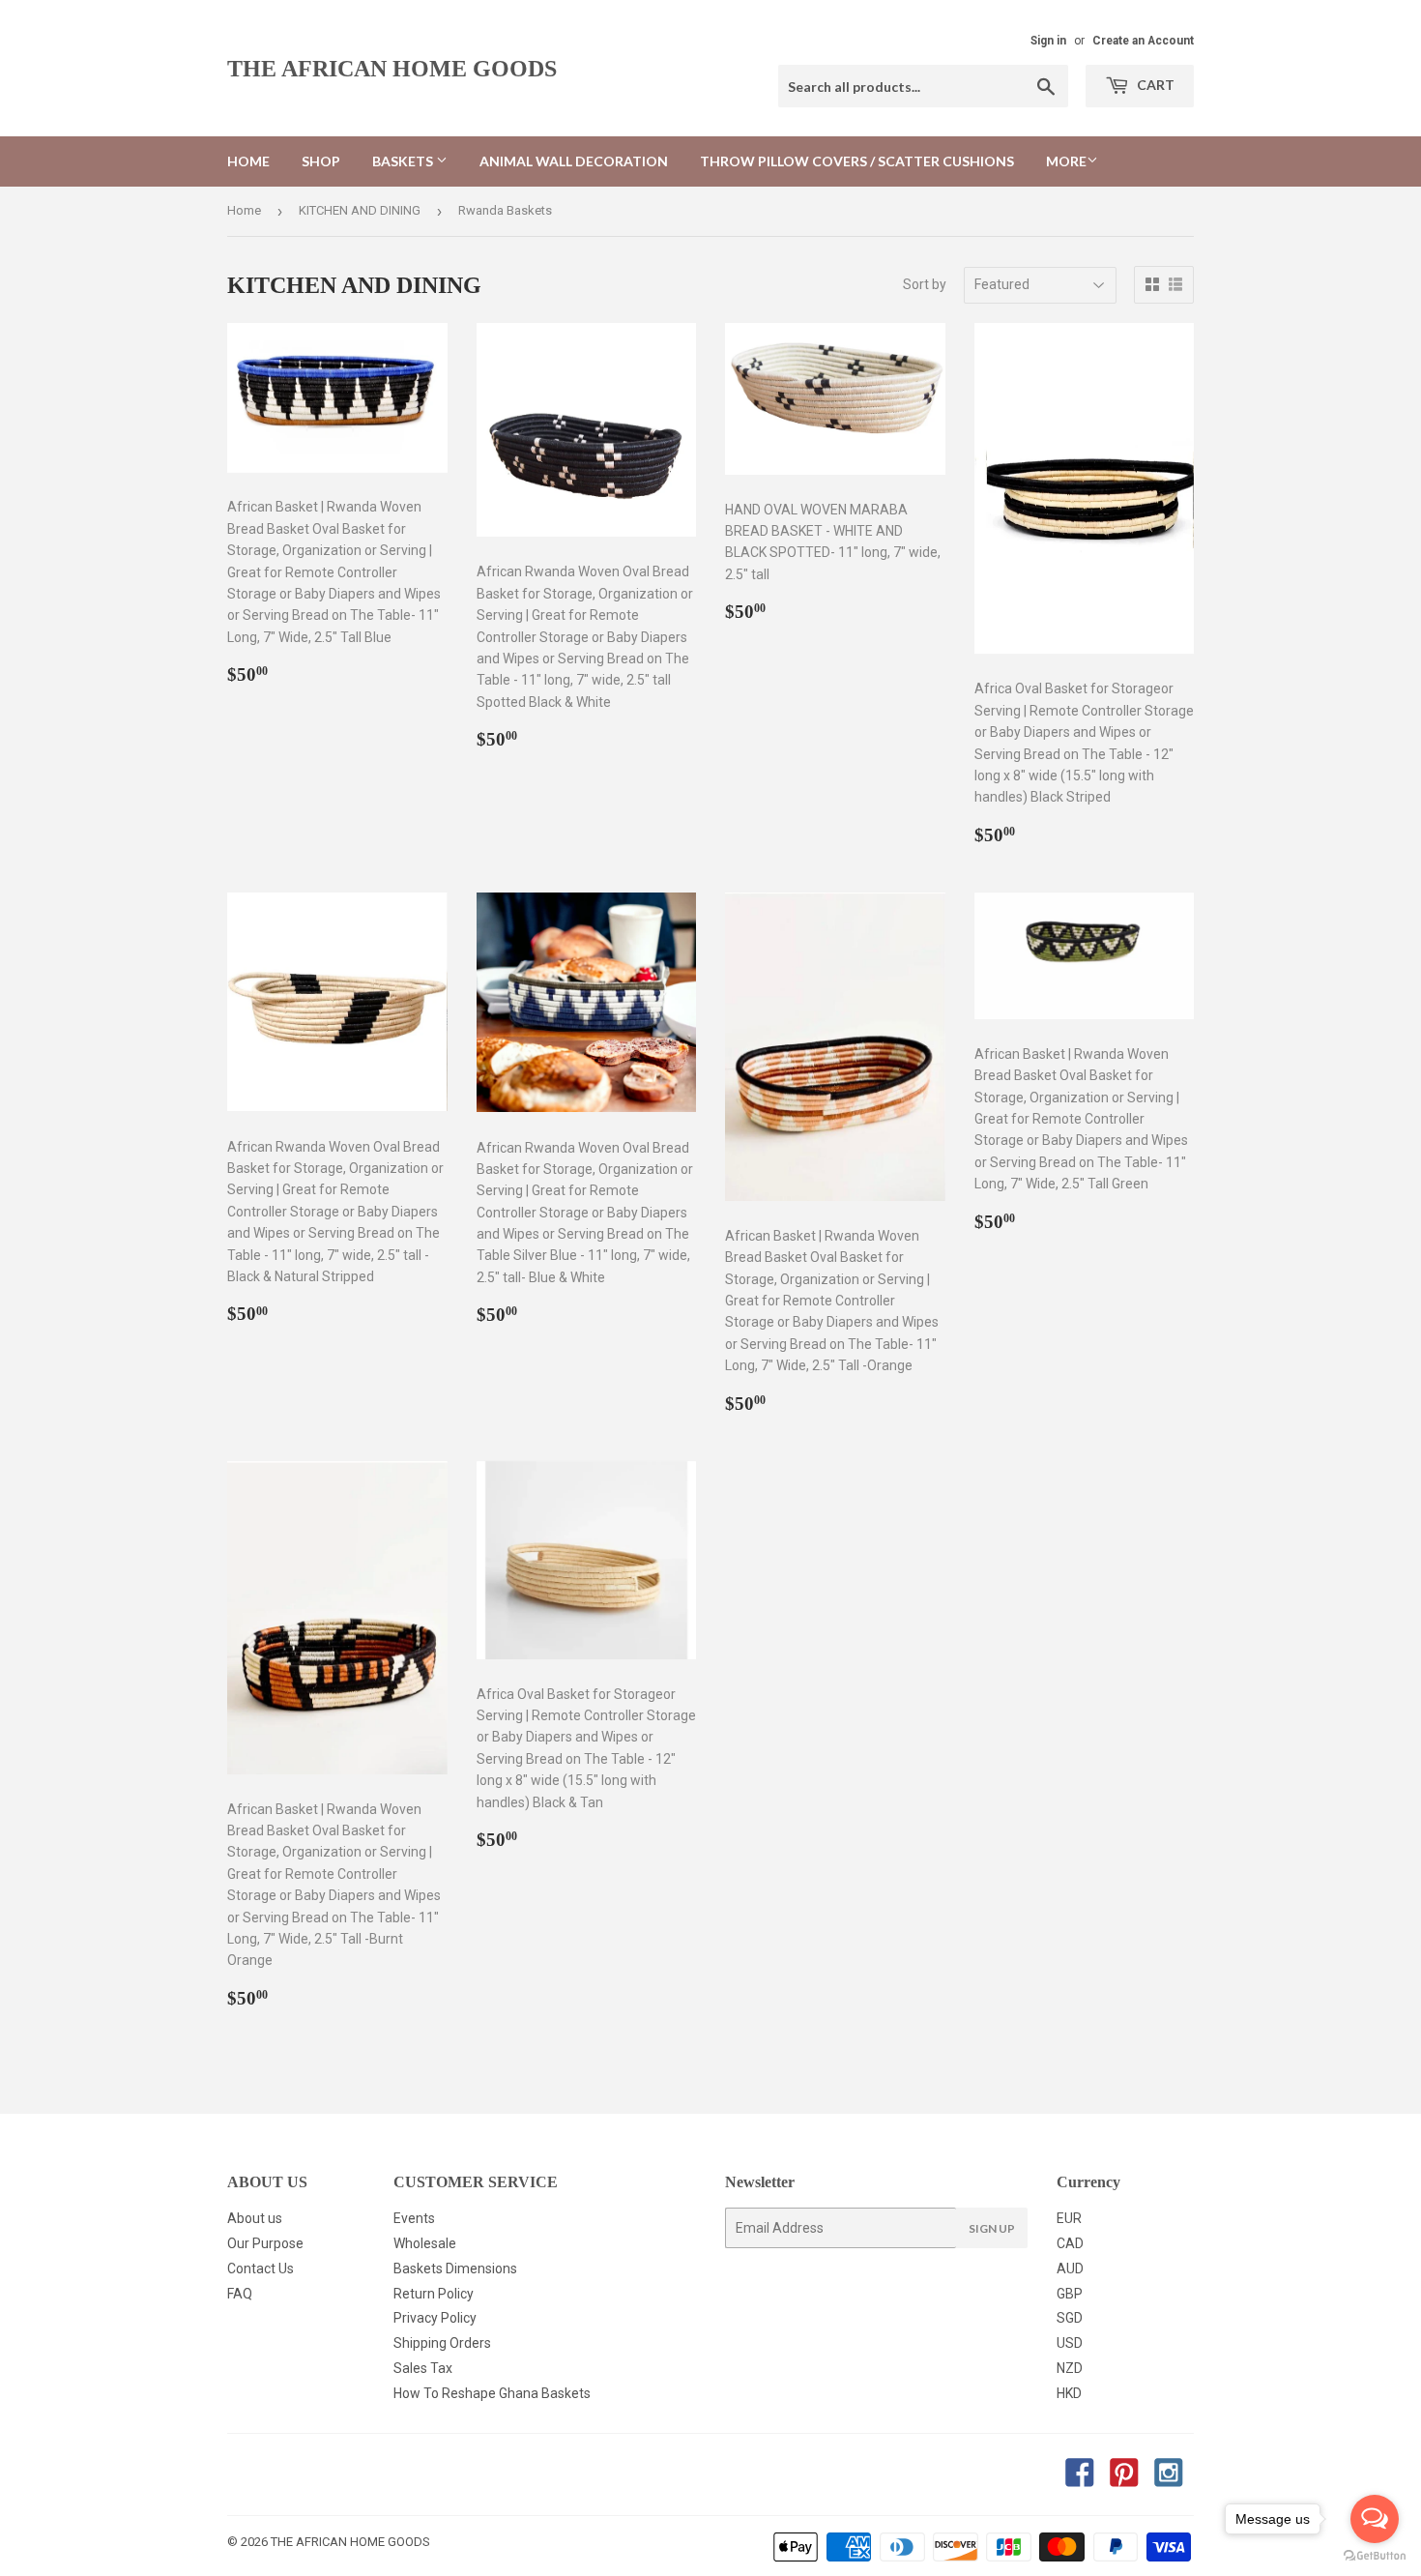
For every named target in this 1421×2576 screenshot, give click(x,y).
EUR (1069, 2218)
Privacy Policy (435, 2318)
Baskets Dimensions (455, 2269)
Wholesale (425, 2243)
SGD (1070, 2318)
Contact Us (261, 2269)
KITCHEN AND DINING (360, 210)
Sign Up (992, 2228)
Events (414, 2218)
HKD (1069, 2393)
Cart (1154, 85)
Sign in (1048, 41)
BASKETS (404, 161)
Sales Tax (423, 2368)
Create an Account (1143, 41)
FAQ (240, 2294)
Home (248, 161)
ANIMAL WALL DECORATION (574, 161)
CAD (1070, 2243)
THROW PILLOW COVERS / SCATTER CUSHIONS (857, 161)
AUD (1070, 2269)
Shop (321, 161)
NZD (1070, 2368)
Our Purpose (265, 2243)
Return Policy (434, 2294)
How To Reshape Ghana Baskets (492, 2393)
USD (1070, 2343)
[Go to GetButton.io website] (1375, 2556)
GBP (1070, 2294)
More (1066, 161)
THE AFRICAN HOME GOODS (392, 68)
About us (255, 2218)
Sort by (925, 284)
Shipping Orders (442, 2343)
